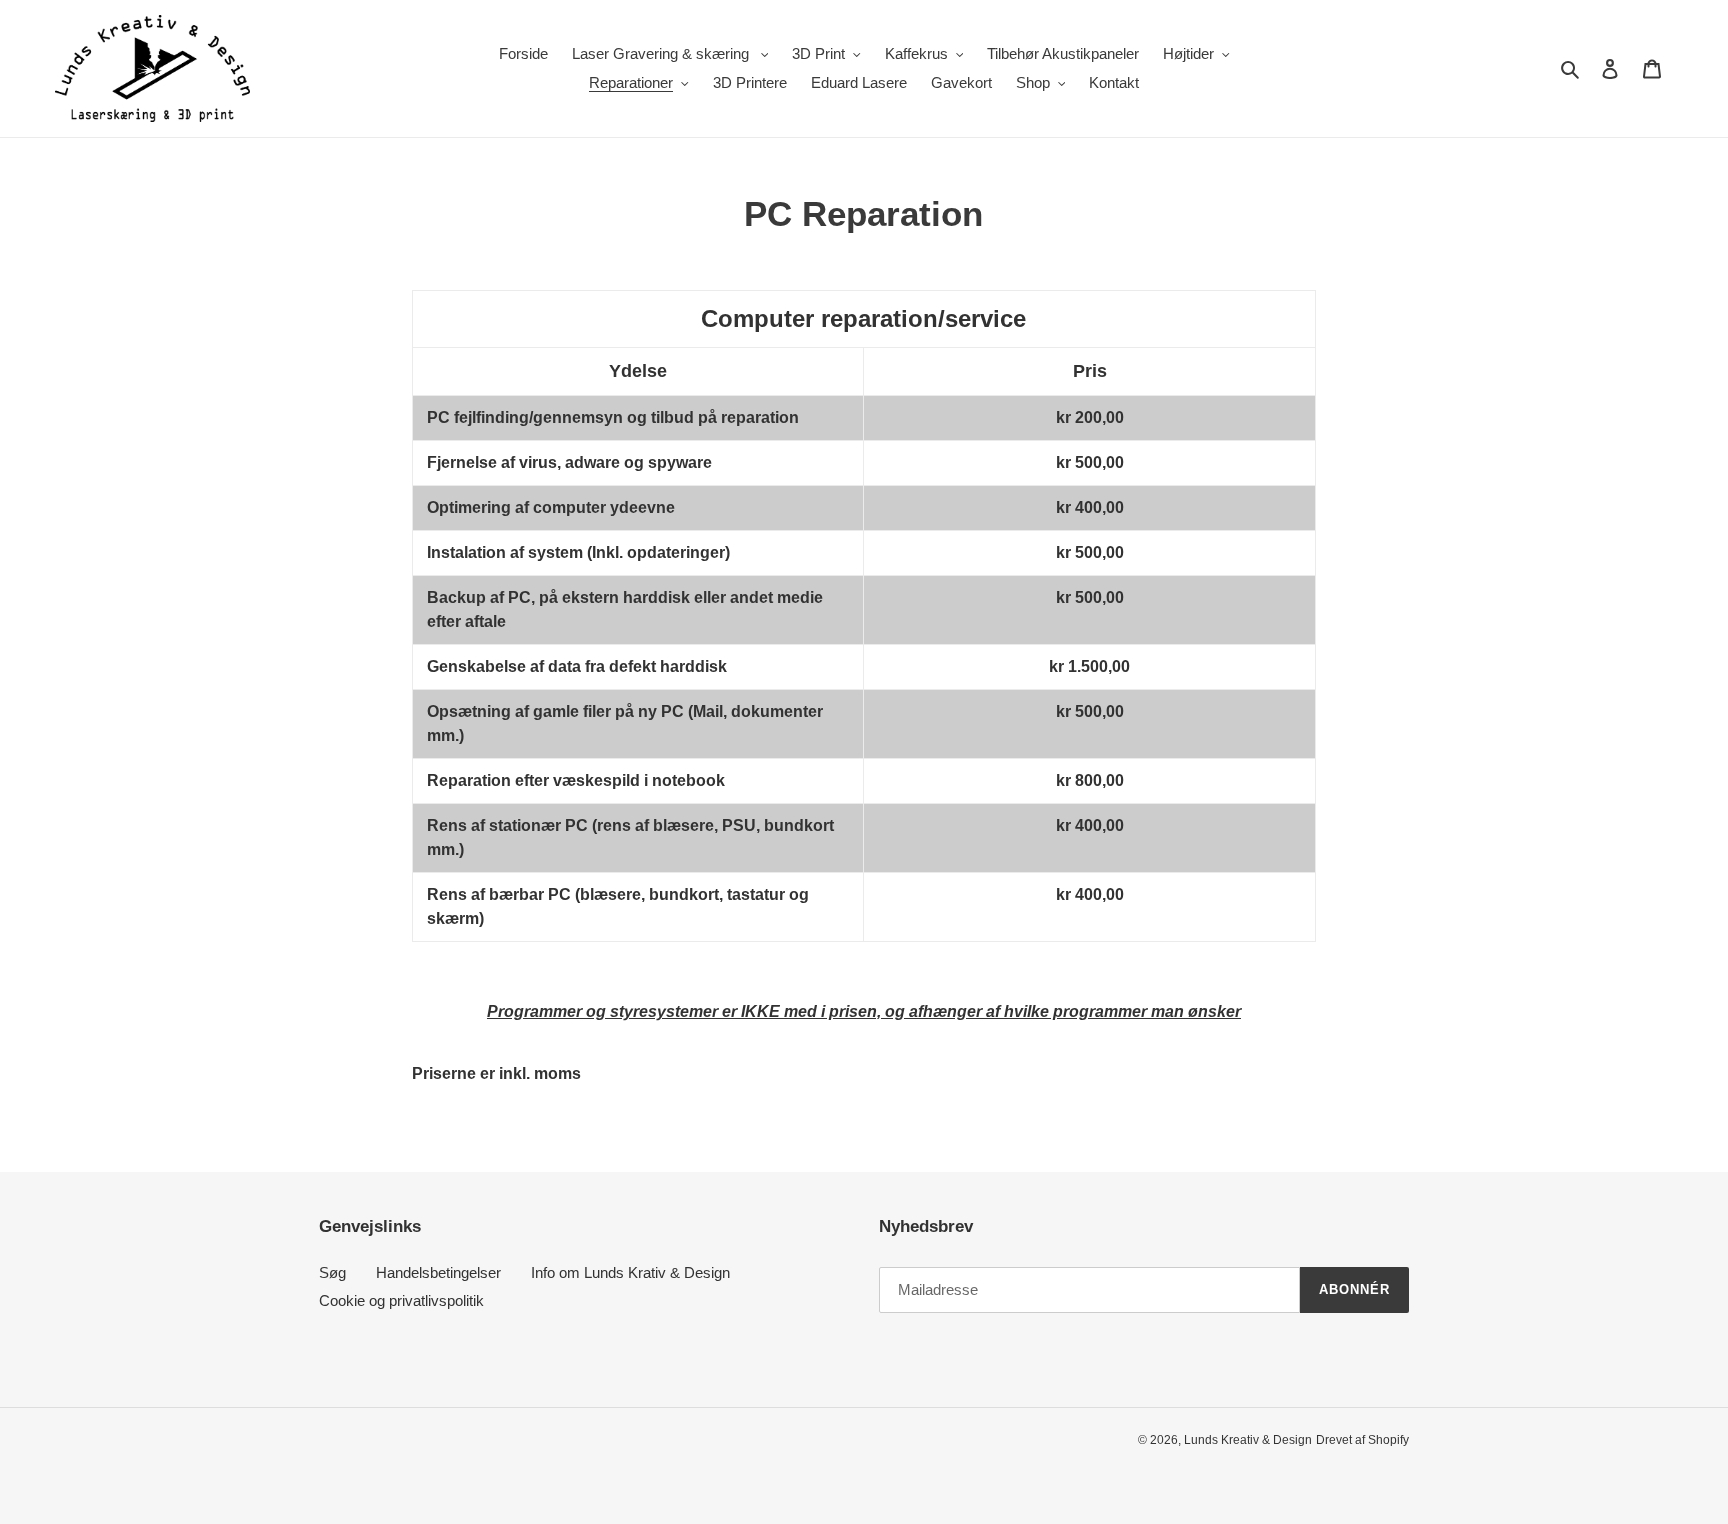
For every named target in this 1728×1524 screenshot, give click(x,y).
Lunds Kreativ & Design (1248, 1440)
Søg (332, 1272)
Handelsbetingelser (438, 1272)
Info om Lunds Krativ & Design (630, 1272)
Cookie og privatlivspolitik (401, 1300)
